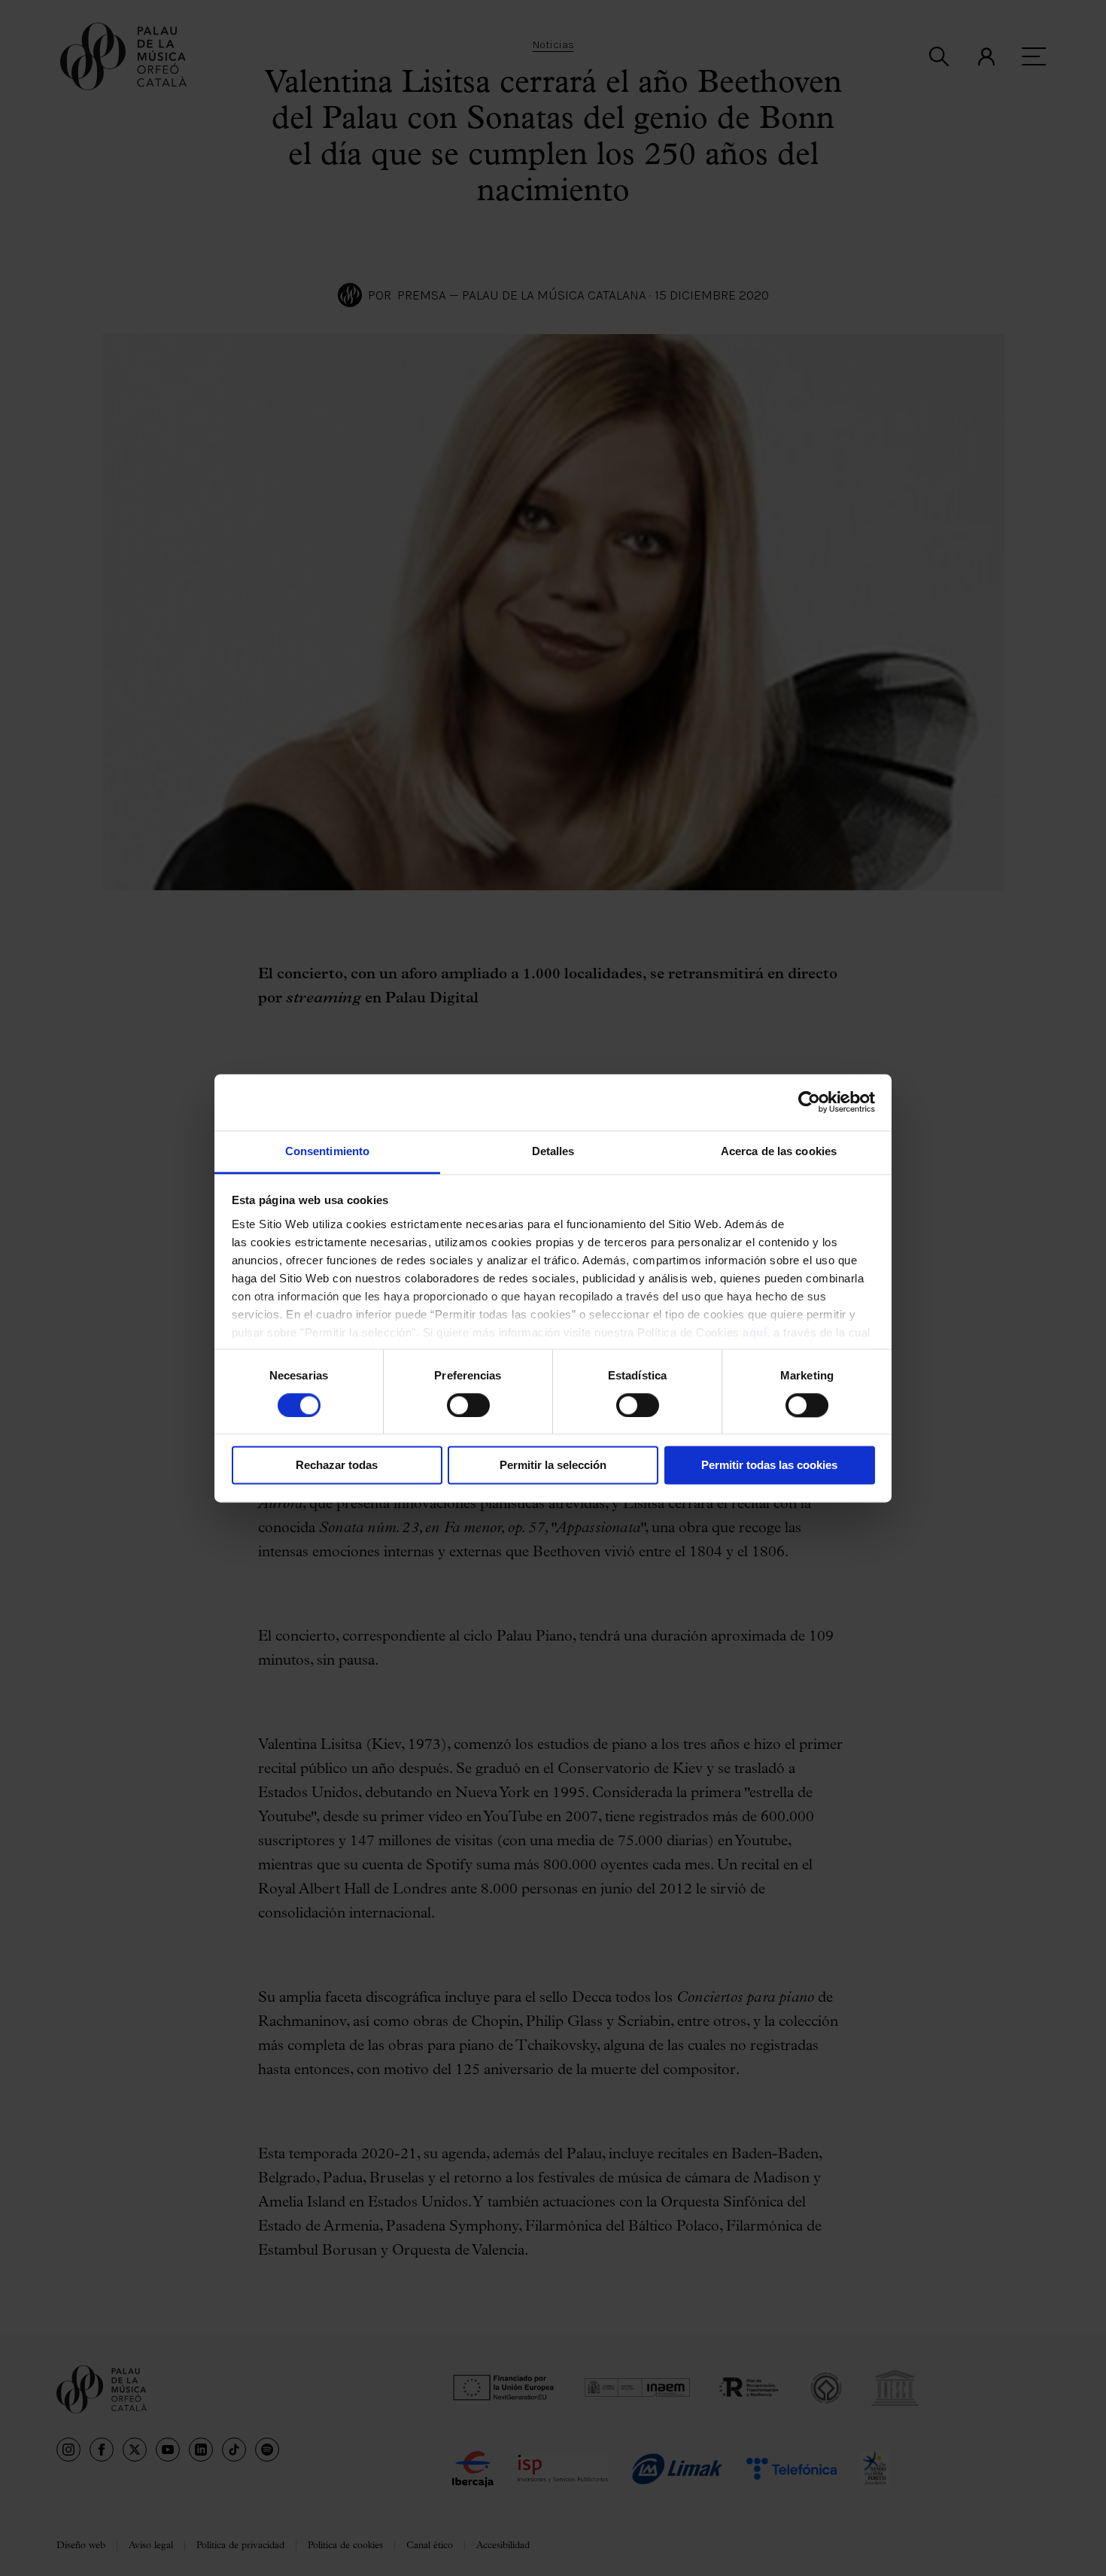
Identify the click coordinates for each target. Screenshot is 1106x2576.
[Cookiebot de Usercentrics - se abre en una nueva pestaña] (809, 1102)
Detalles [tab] (553, 1151)
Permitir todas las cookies (769, 1466)
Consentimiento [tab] (327, 1151)
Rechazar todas (337, 1466)
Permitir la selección (553, 1466)
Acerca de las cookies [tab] (779, 1151)
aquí (755, 1332)
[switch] (468, 1405)
